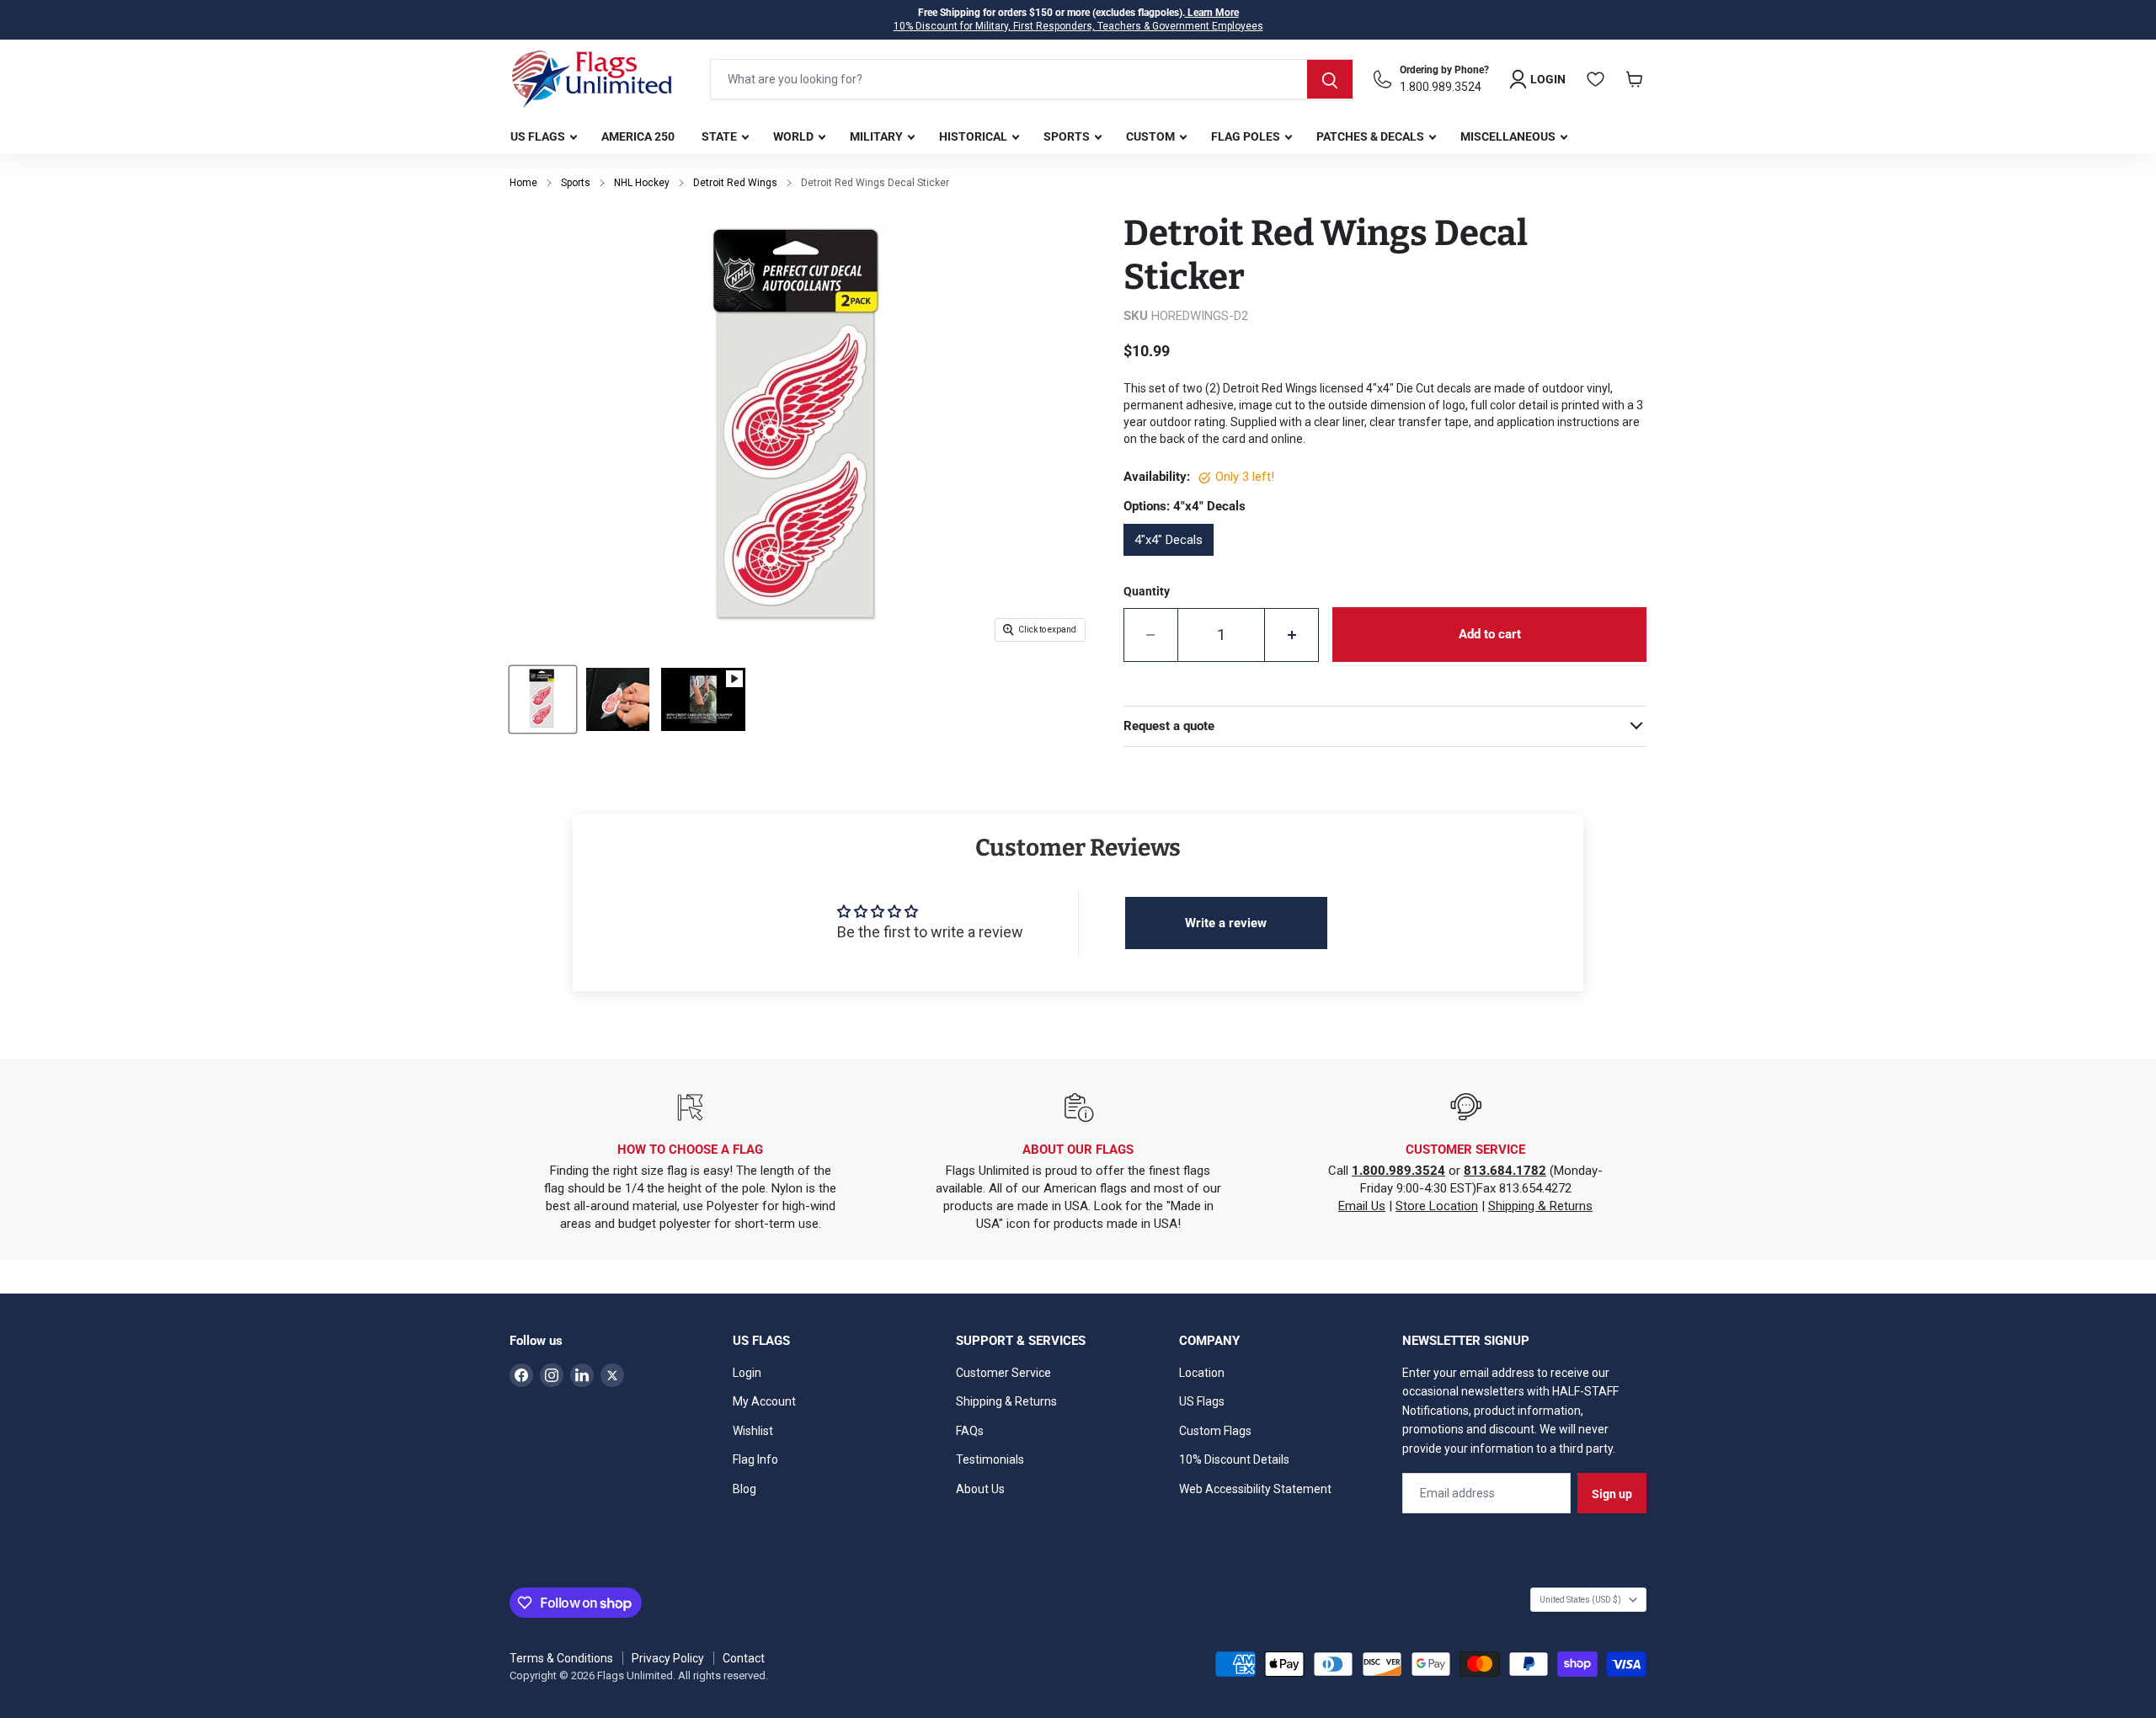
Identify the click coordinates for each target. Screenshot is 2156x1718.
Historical (974, 136)
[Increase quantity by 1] (1292, 635)
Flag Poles (1247, 136)
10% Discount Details (1234, 1459)
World (795, 136)
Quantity (1147, 591)
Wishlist (753, 1431)
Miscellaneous (1509, 136)
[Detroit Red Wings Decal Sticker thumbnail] (618, 699)
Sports (1068, 136)
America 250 (638, 136)
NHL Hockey (642, 183)
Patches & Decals (1372, 136)
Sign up (1612, 1494)
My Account (764, 1401)
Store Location (1437, 1206)
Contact (744, 1658)
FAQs (970, 1431)
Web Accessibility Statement (1255, 1489)
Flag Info (755, 1459)
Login (747, 1373)
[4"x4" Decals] (1174, 562)
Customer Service (1003, 1373)
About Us (980, 1489)
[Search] (1330, 79)
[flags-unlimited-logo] (592, 79)
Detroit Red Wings (735, 183)
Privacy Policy (668, 1658)
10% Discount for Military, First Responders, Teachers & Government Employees (1078, 26)
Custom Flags (1215, 1431)
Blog (744, 1489)
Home (523, 183)
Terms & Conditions (561, 1658)
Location (1202, 1373)
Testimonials (990, 1459)
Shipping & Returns (1540, 1206)
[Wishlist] (1596, 79)
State (720, 136)
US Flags (539, 136)
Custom (1152, 136)
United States (1580, 1600)
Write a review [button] (1226, 923)
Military (878, 136)
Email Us (1362, 1206)
